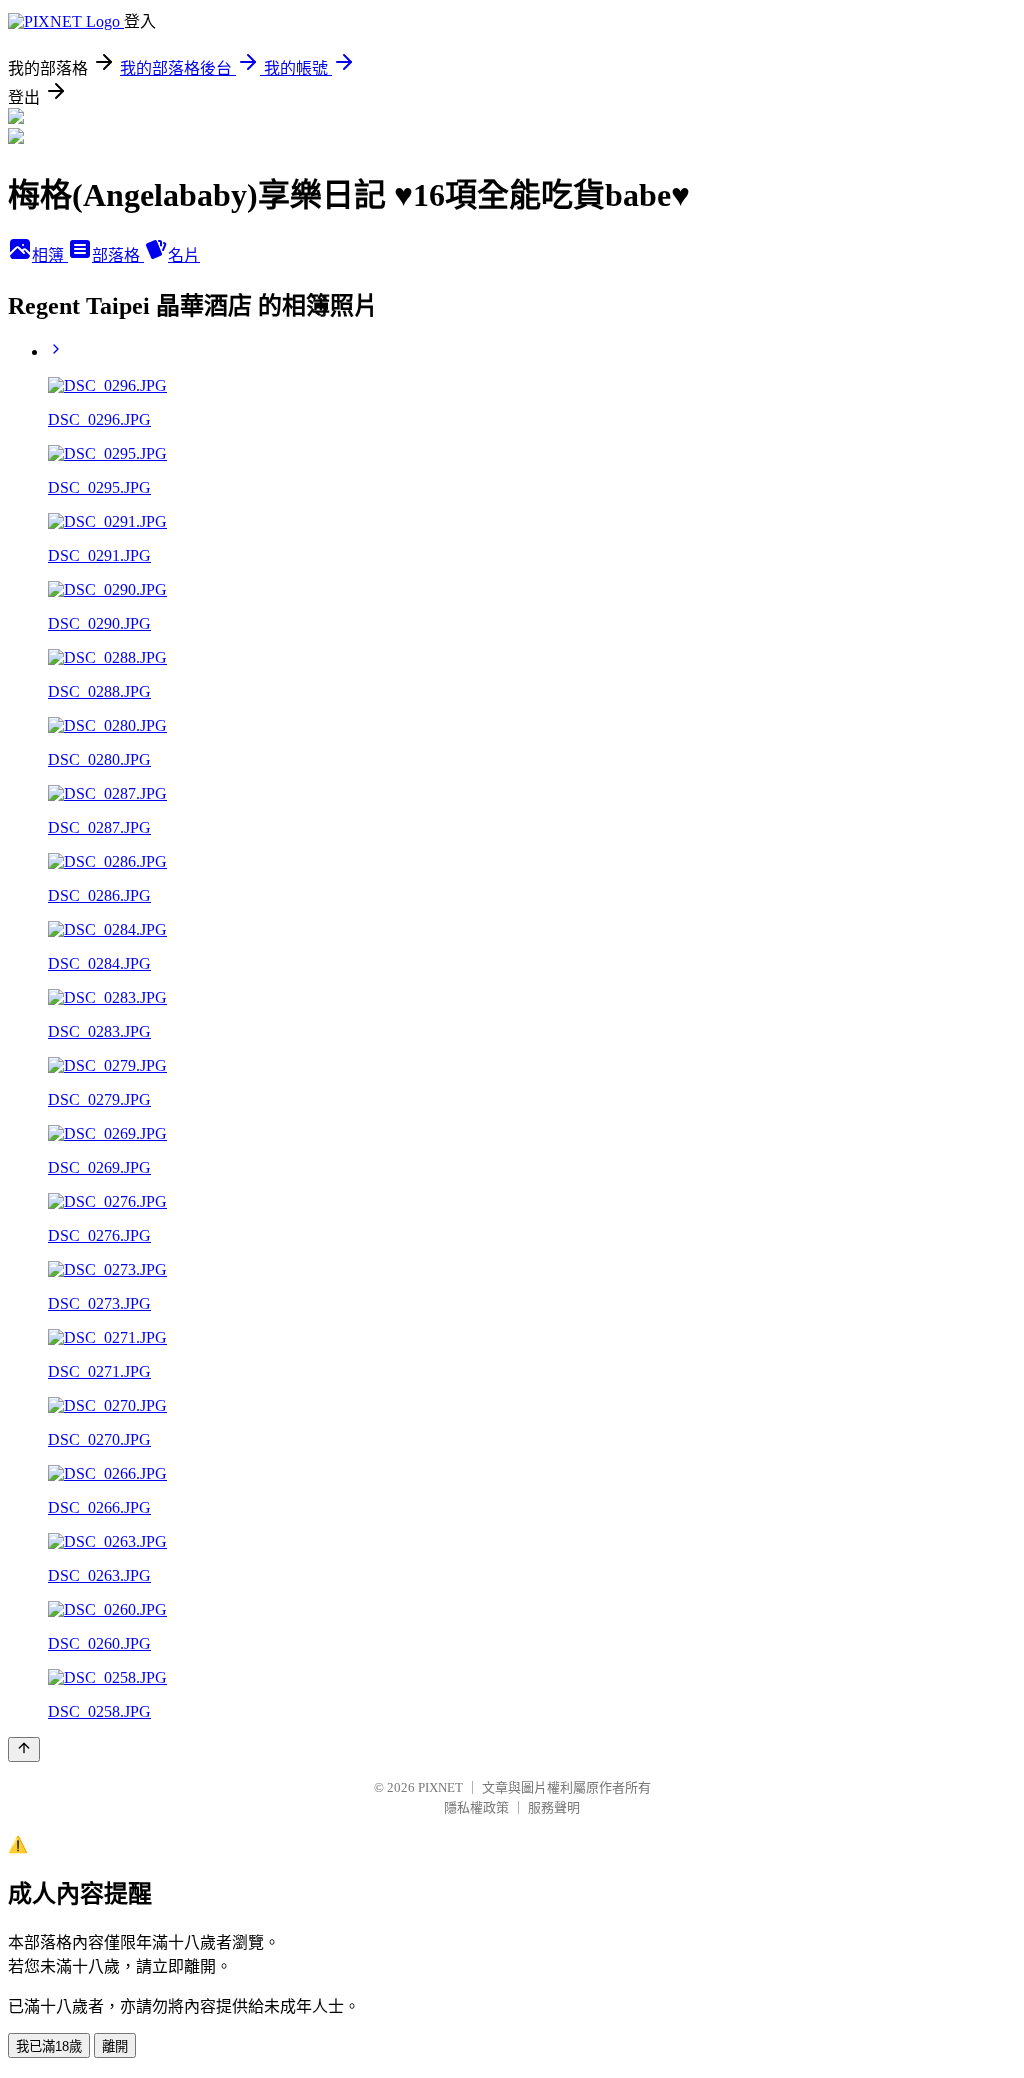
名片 (184, 255)
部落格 (118, 255)
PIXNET (440, 1787)
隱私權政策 (476, 1807)
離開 (115, 2046)
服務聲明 (554, 1807)
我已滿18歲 (49, 2046)
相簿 (50, 255)
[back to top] (24, 1749)
